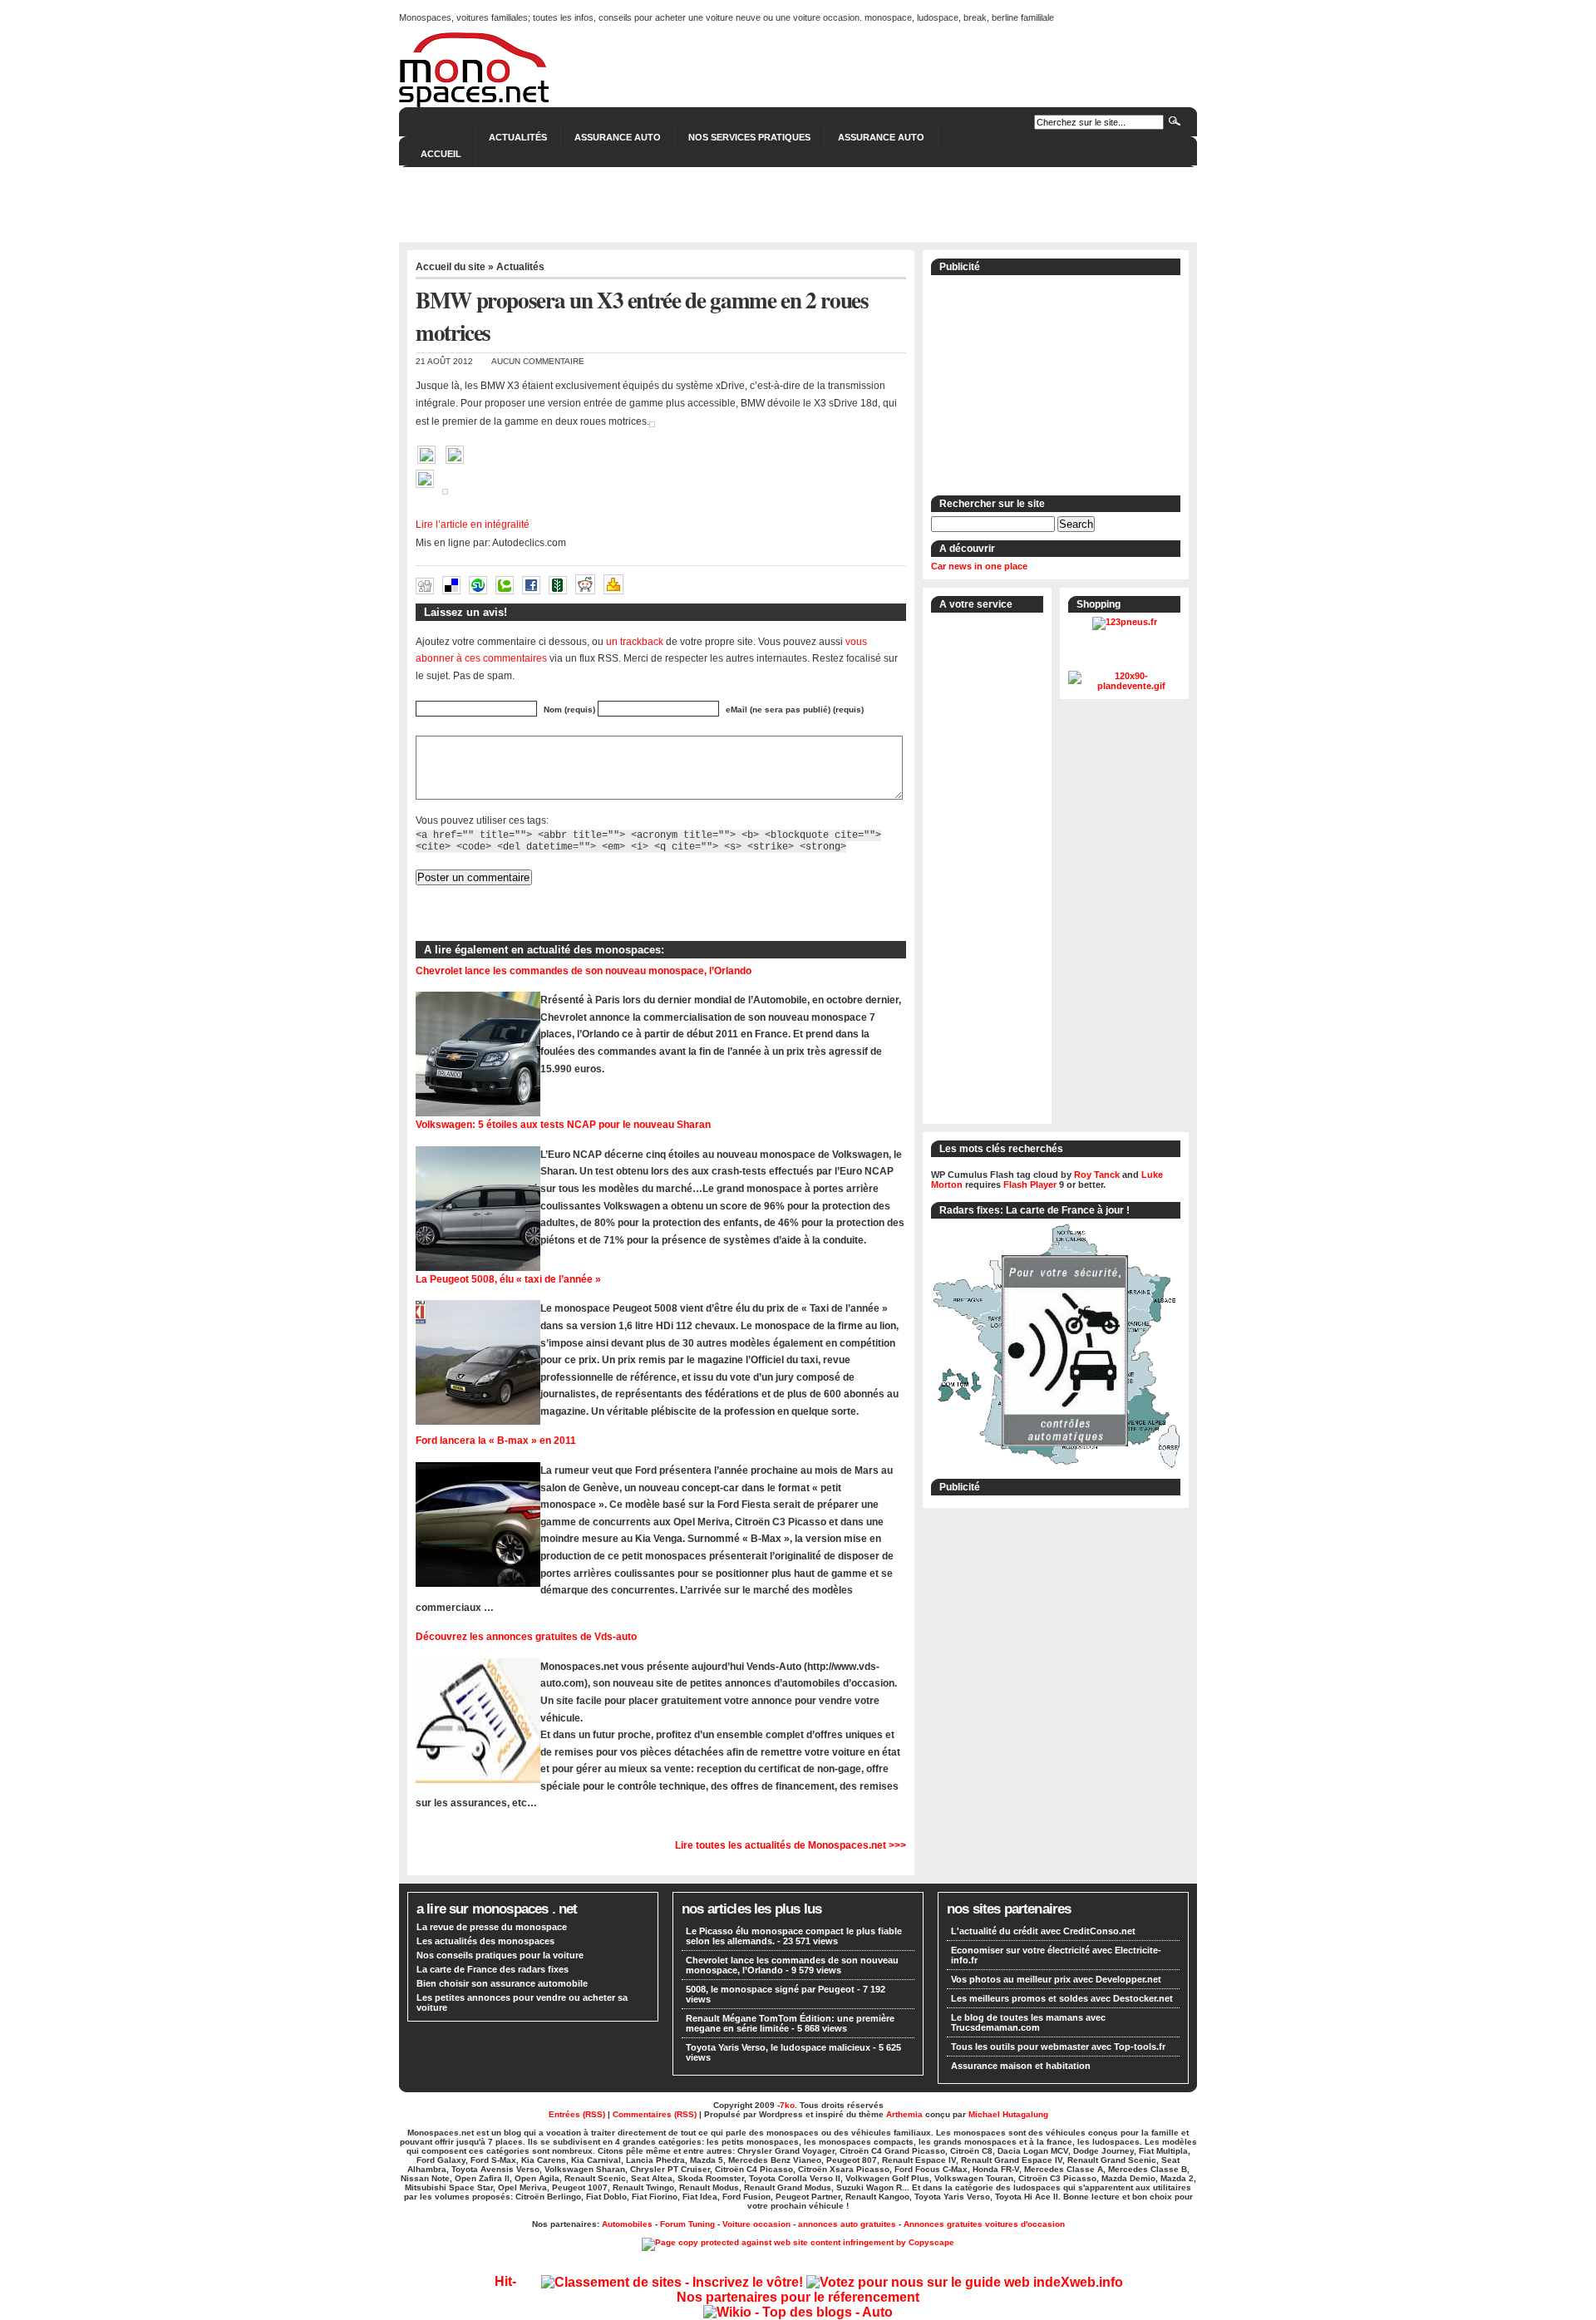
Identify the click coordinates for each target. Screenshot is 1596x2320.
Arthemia (904, 2114)
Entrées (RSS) (577, 2114)
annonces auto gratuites (847, 2224)
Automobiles (627, 2224)
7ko (787, 2105)
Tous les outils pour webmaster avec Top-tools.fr (1058, 2047)
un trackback (635, 641)
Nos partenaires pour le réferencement (798, 2297)
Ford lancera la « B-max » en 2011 (496, 1440)
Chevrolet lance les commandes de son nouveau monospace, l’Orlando (584, 970)
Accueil (441, 154)
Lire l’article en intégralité (473, 525)
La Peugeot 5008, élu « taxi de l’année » (508, 1279)
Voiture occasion (756, 2224)
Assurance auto (881, 137)
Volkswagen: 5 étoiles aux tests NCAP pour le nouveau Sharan (563, 1124)
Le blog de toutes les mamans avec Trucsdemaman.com (1028, 2022)
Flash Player (1030, 1185)
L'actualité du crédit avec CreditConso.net (1043, 1931)
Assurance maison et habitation (1021, 2066)
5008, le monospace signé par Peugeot (770, 1989)
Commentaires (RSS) (655, 2114)
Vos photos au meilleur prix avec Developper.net (1056, 1979)
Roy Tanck (1097, 1175)
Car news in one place (979, 566)
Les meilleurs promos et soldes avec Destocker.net (1062, 1998)
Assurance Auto (618, 137)
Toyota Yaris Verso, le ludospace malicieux (778, 2047)
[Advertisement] (798, 204)
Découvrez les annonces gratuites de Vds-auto (526, 1636)
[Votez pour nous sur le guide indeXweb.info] (965, 2282)
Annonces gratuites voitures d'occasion (984, 2224)
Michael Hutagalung (1008, 2114)
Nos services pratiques (749, 137)
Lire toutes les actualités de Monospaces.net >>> (791, 1845)
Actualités (518, 137)
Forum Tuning (687, 2224)
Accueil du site (451, 267)
